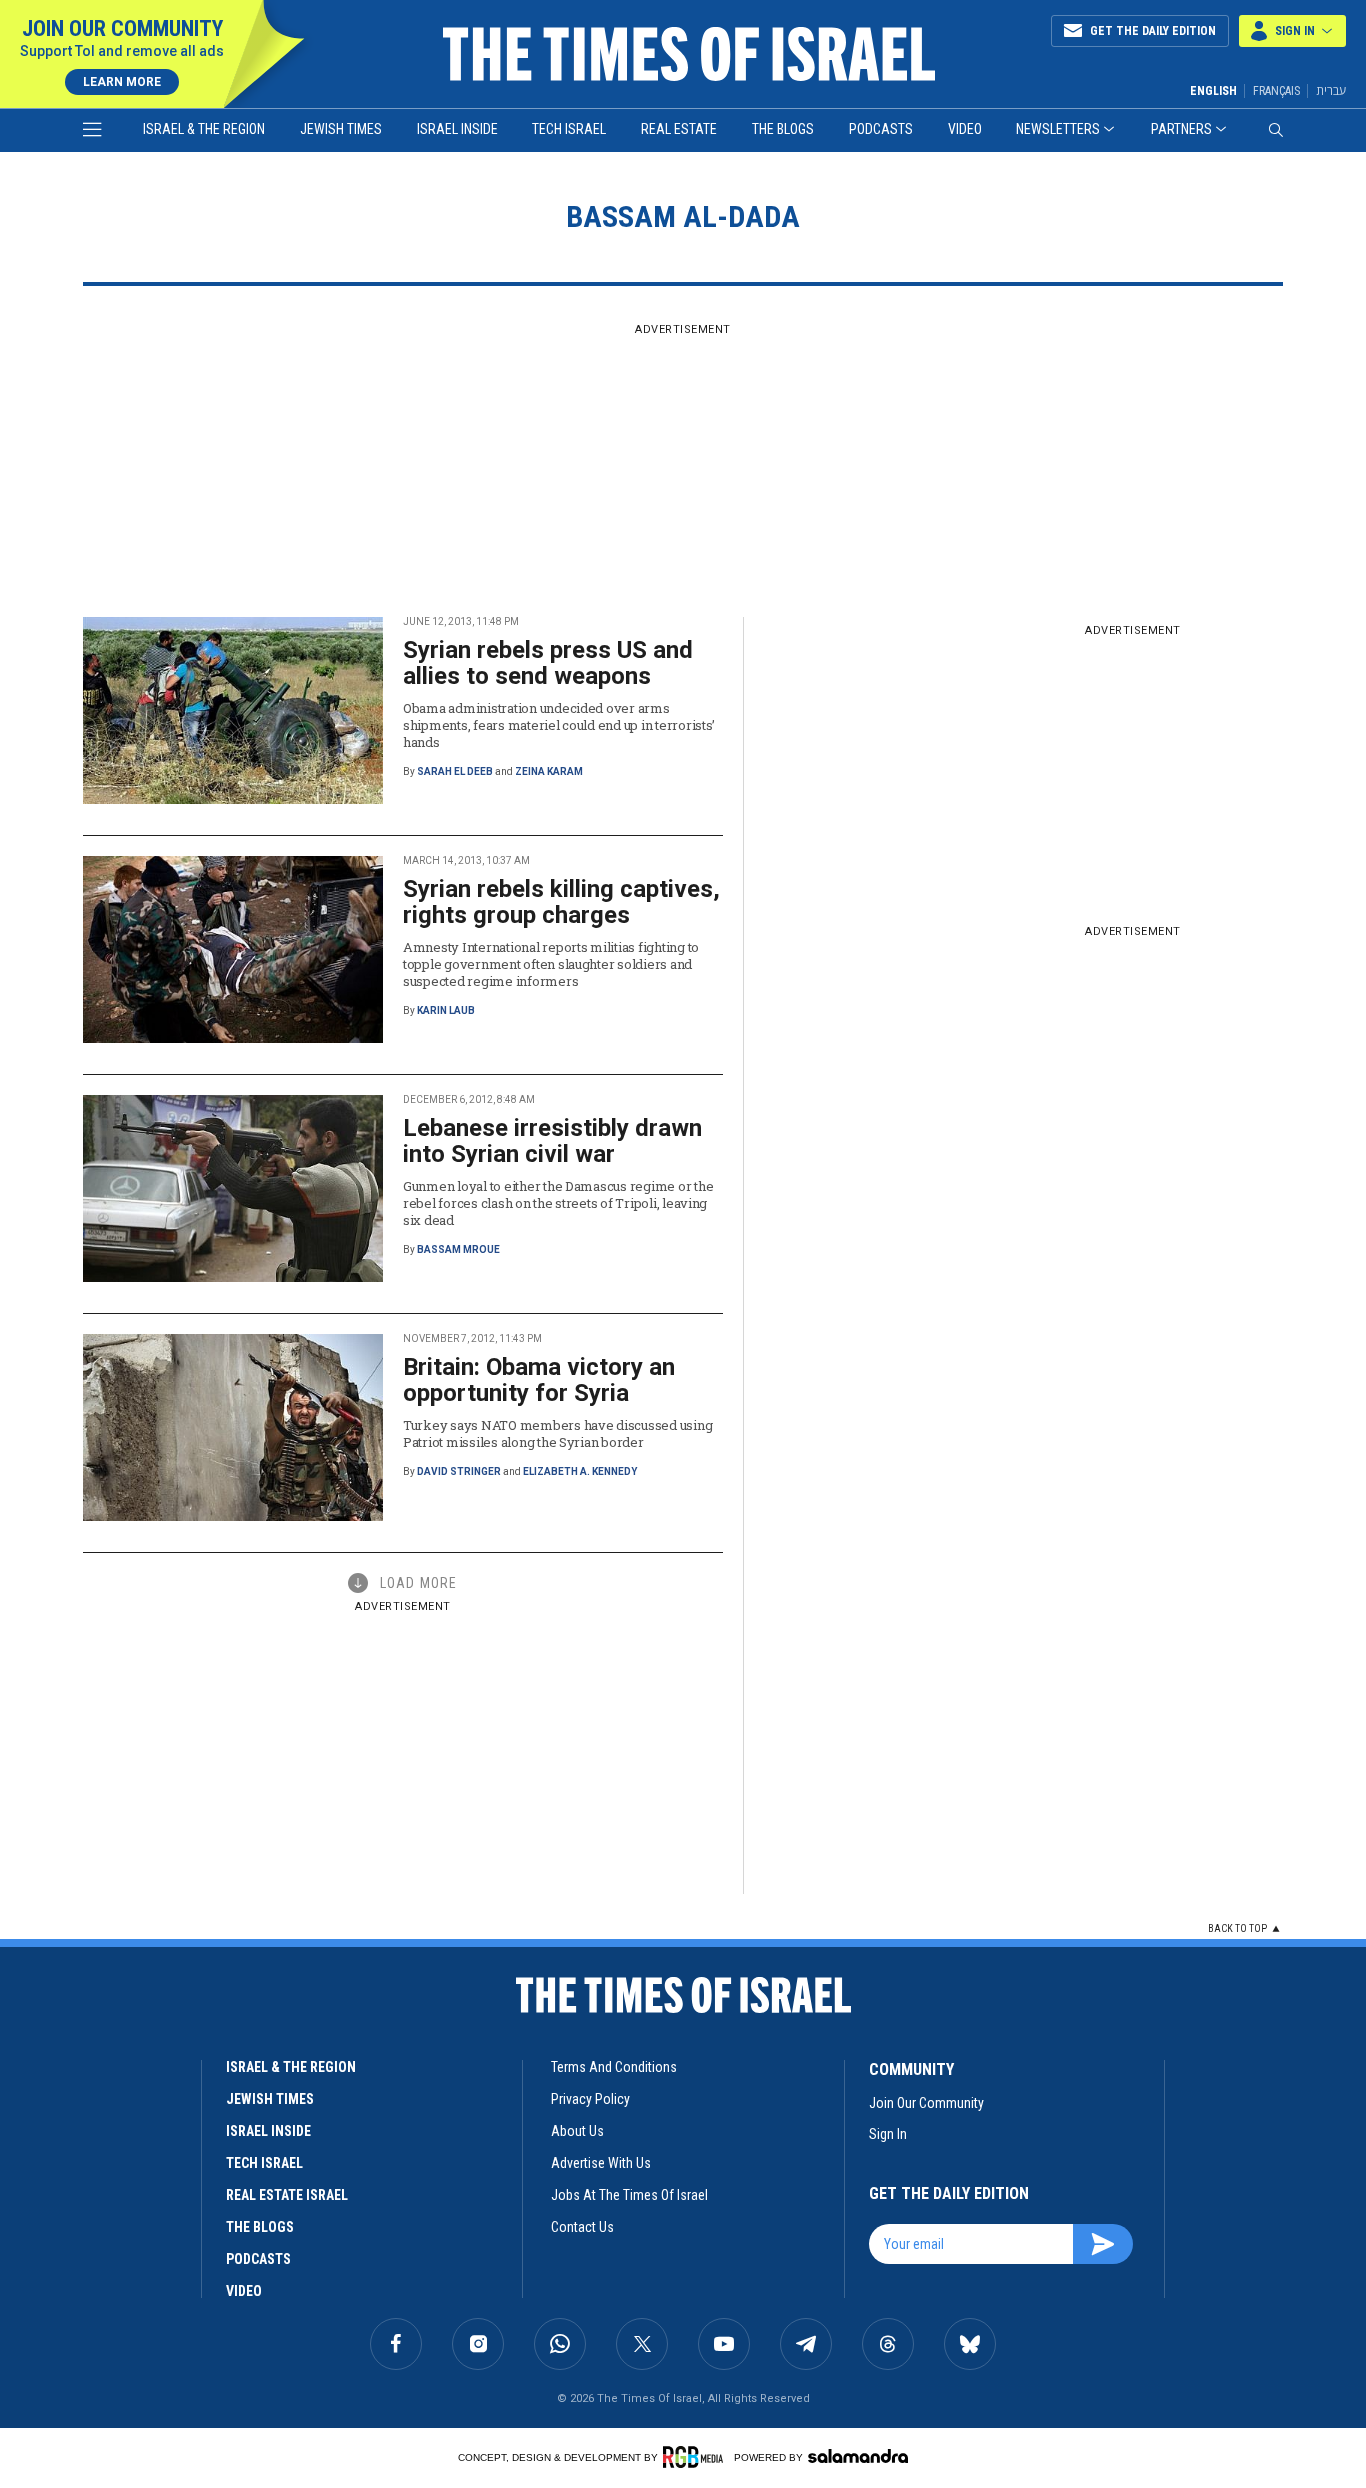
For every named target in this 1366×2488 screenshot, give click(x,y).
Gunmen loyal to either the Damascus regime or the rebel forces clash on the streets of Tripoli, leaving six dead (558, 1203)
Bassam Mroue (458, 1249)
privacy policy (590, 2099)
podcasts (258, 2259)
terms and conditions (614, 2067)
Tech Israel (569, 129)
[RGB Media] (696, 2457)
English (1213, 91)
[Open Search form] (1276, 130)
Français (1276, 91)
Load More (418, 1583)
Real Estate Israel (287, 2195)
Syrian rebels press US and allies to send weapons (548, 663)
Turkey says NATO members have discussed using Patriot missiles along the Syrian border (557, 1433)
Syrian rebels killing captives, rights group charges (561, 902)
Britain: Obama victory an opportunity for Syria (539, 1380)
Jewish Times (341, 129)
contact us (582, 2227)
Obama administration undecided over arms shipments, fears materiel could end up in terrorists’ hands (559, 725)
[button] (1292, 31)
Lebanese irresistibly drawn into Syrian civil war (552, 1141)
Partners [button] (1181, 129)
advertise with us (601, 2163)
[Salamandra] (858, 2456)
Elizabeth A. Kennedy (580, 1471)
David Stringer (459, 1471)
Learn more (122, 82)
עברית (1331, 90)
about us (577, 2131)
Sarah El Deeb (455, 771)
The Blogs (783, 129)
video (244, 2291)
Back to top (1237, 1928)
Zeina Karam (549, 771)
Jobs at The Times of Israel (629, 2195)
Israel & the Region (204, 129)
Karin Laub (446, 1010)
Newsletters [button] (1058, 129)
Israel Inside (457, 129)
